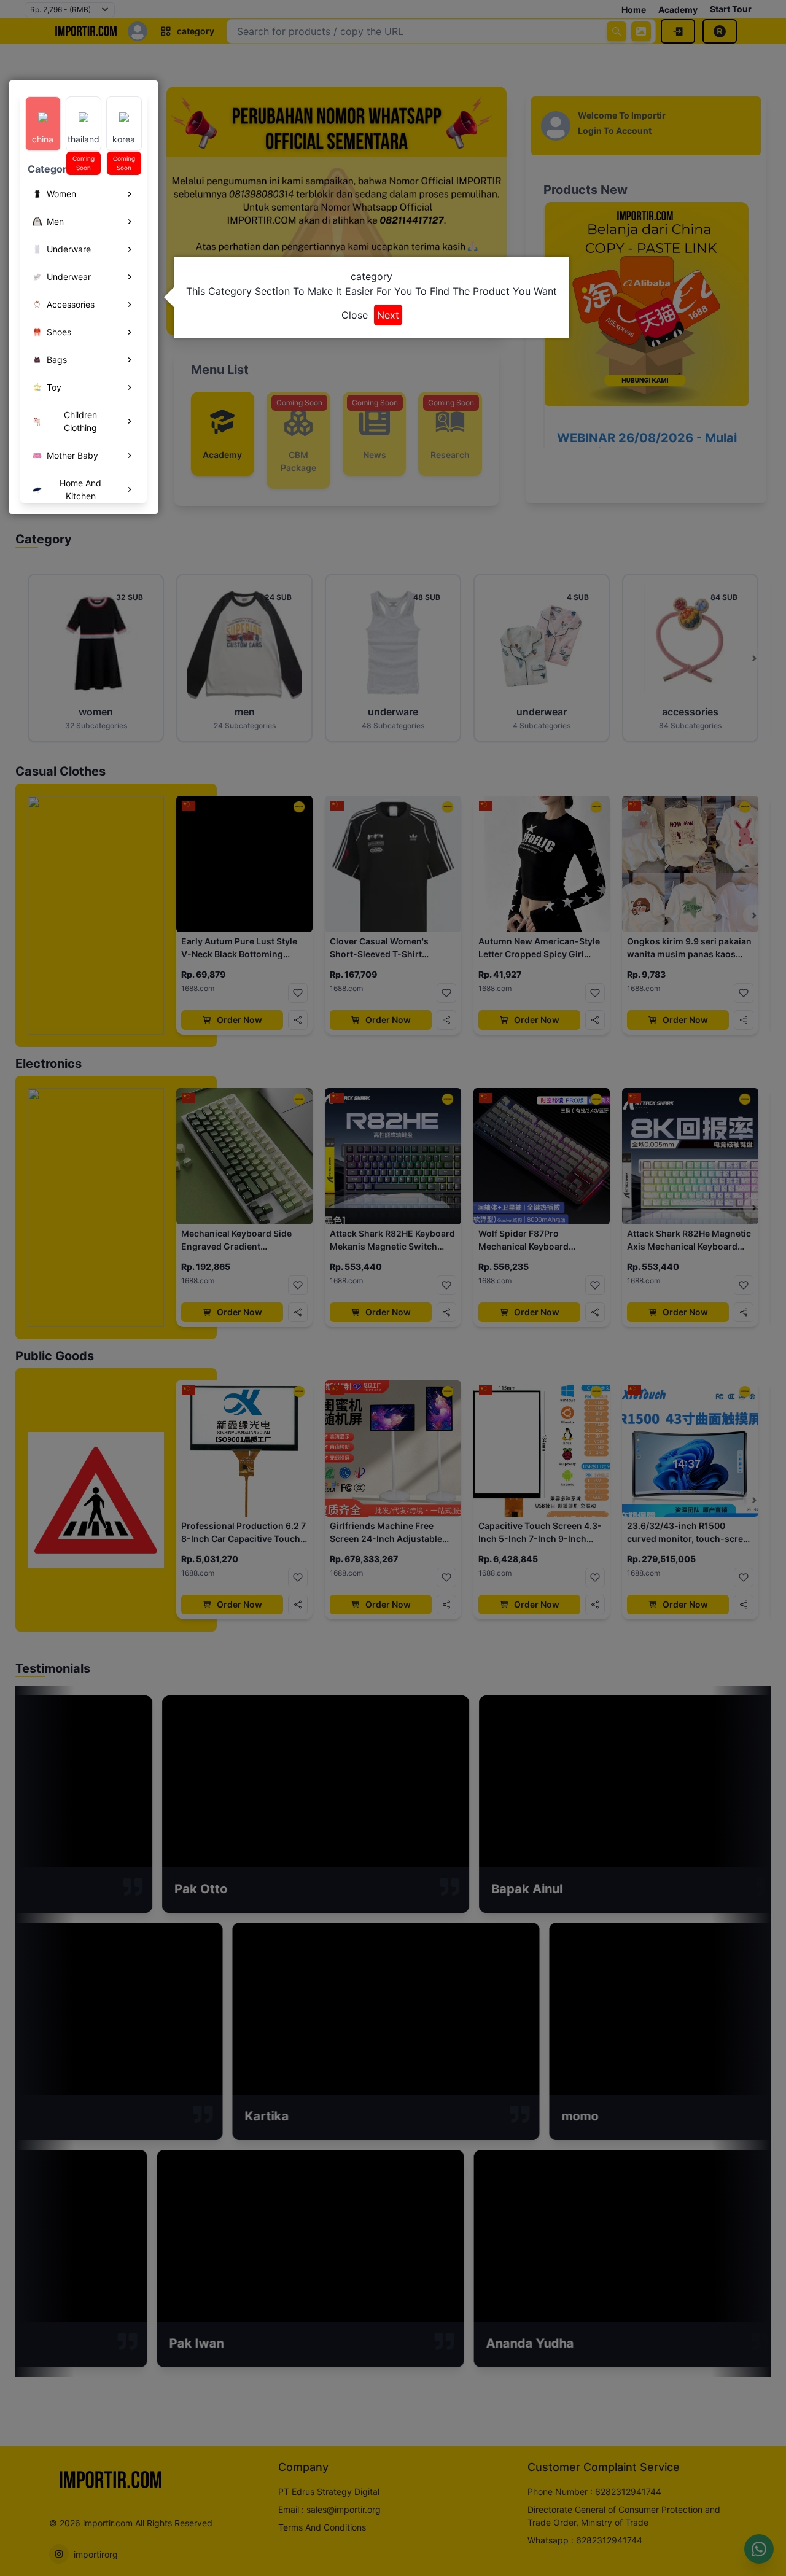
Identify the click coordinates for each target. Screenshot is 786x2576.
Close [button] (355, 315)
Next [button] (388, 315)
